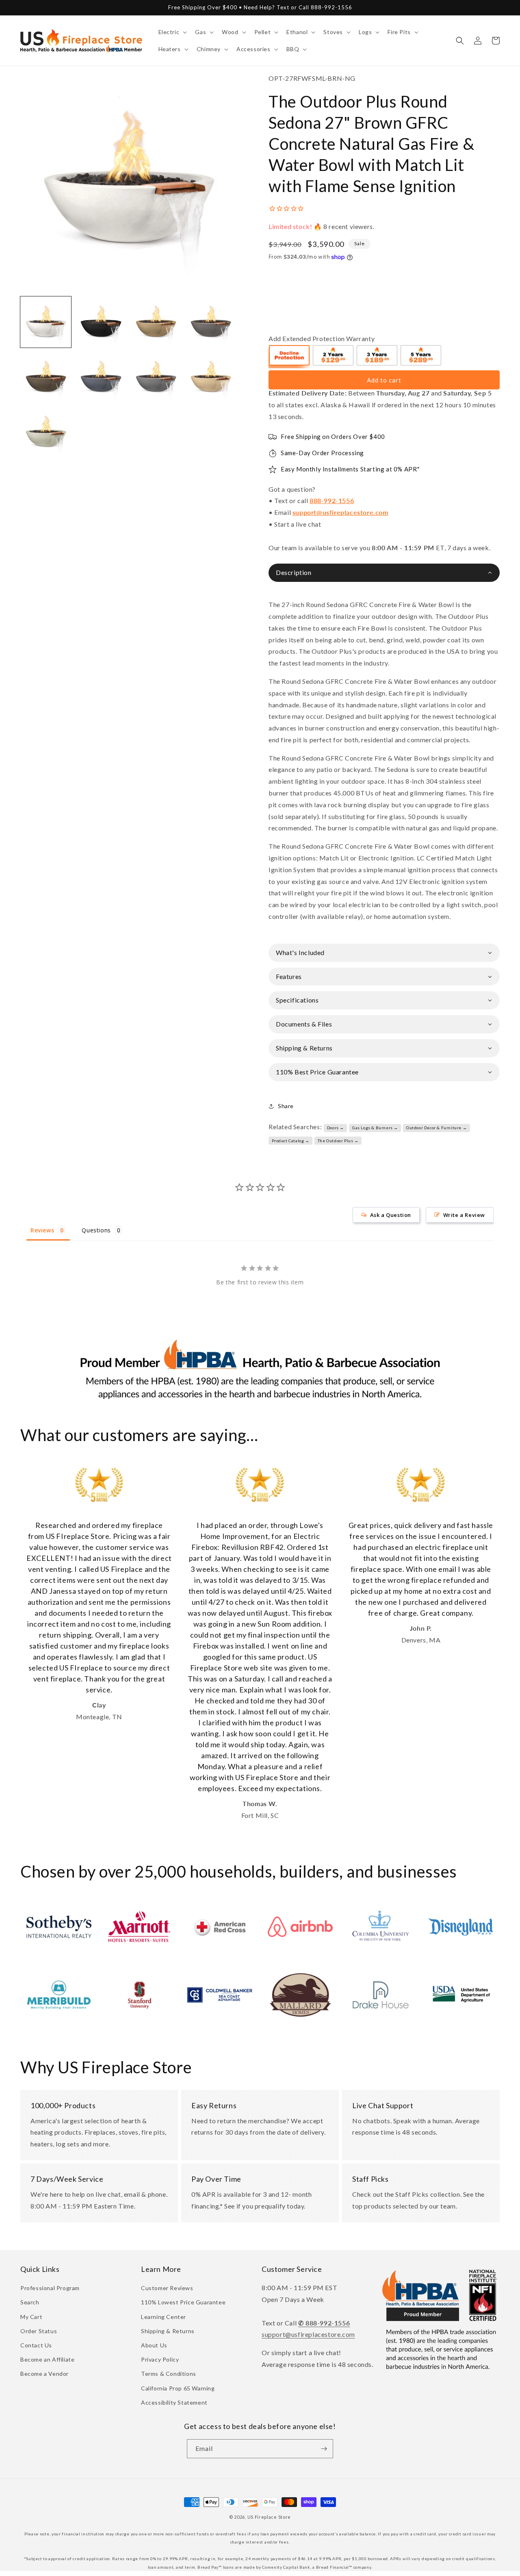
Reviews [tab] (42, 1230)
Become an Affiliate (47, 2359)
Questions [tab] (96, 1230)
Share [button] (286, 1106)
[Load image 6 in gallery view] (101, 377)
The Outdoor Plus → (338, 1141)
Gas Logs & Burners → (375, 1128)
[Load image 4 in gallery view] (211, 322)
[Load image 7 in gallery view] (156, 377)
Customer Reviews (167, 2288)
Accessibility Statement (174, 2402)
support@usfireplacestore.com (340, 512)
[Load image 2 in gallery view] (101, 322)
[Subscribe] (324, 2449)
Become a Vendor (44, 2374)
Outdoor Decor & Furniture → (437, 1128)
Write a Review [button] (464, 1215)
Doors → (336, 1128)
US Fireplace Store (269, 2517)
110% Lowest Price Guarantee (183, 2302)
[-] (290, 357)
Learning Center (164, 2317)
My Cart (31, 2317)
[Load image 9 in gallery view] (46, 432)
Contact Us (36, 2345)
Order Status (39, 2331)
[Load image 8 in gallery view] (211, 377)
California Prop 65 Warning (178, 2388)
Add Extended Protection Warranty (322, 338)
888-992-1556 (332, 500)
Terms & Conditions (169, 2374)
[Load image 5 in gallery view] (46, 377)
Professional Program (50, 2288)
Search (30, 2302)
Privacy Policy (160, 2359)
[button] (172, 32)
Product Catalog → (291, 1141)
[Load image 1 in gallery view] (46, 322)
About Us (154, 2345)
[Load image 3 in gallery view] (156, 322)
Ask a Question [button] (391, 1215)
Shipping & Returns (168, 2331)
